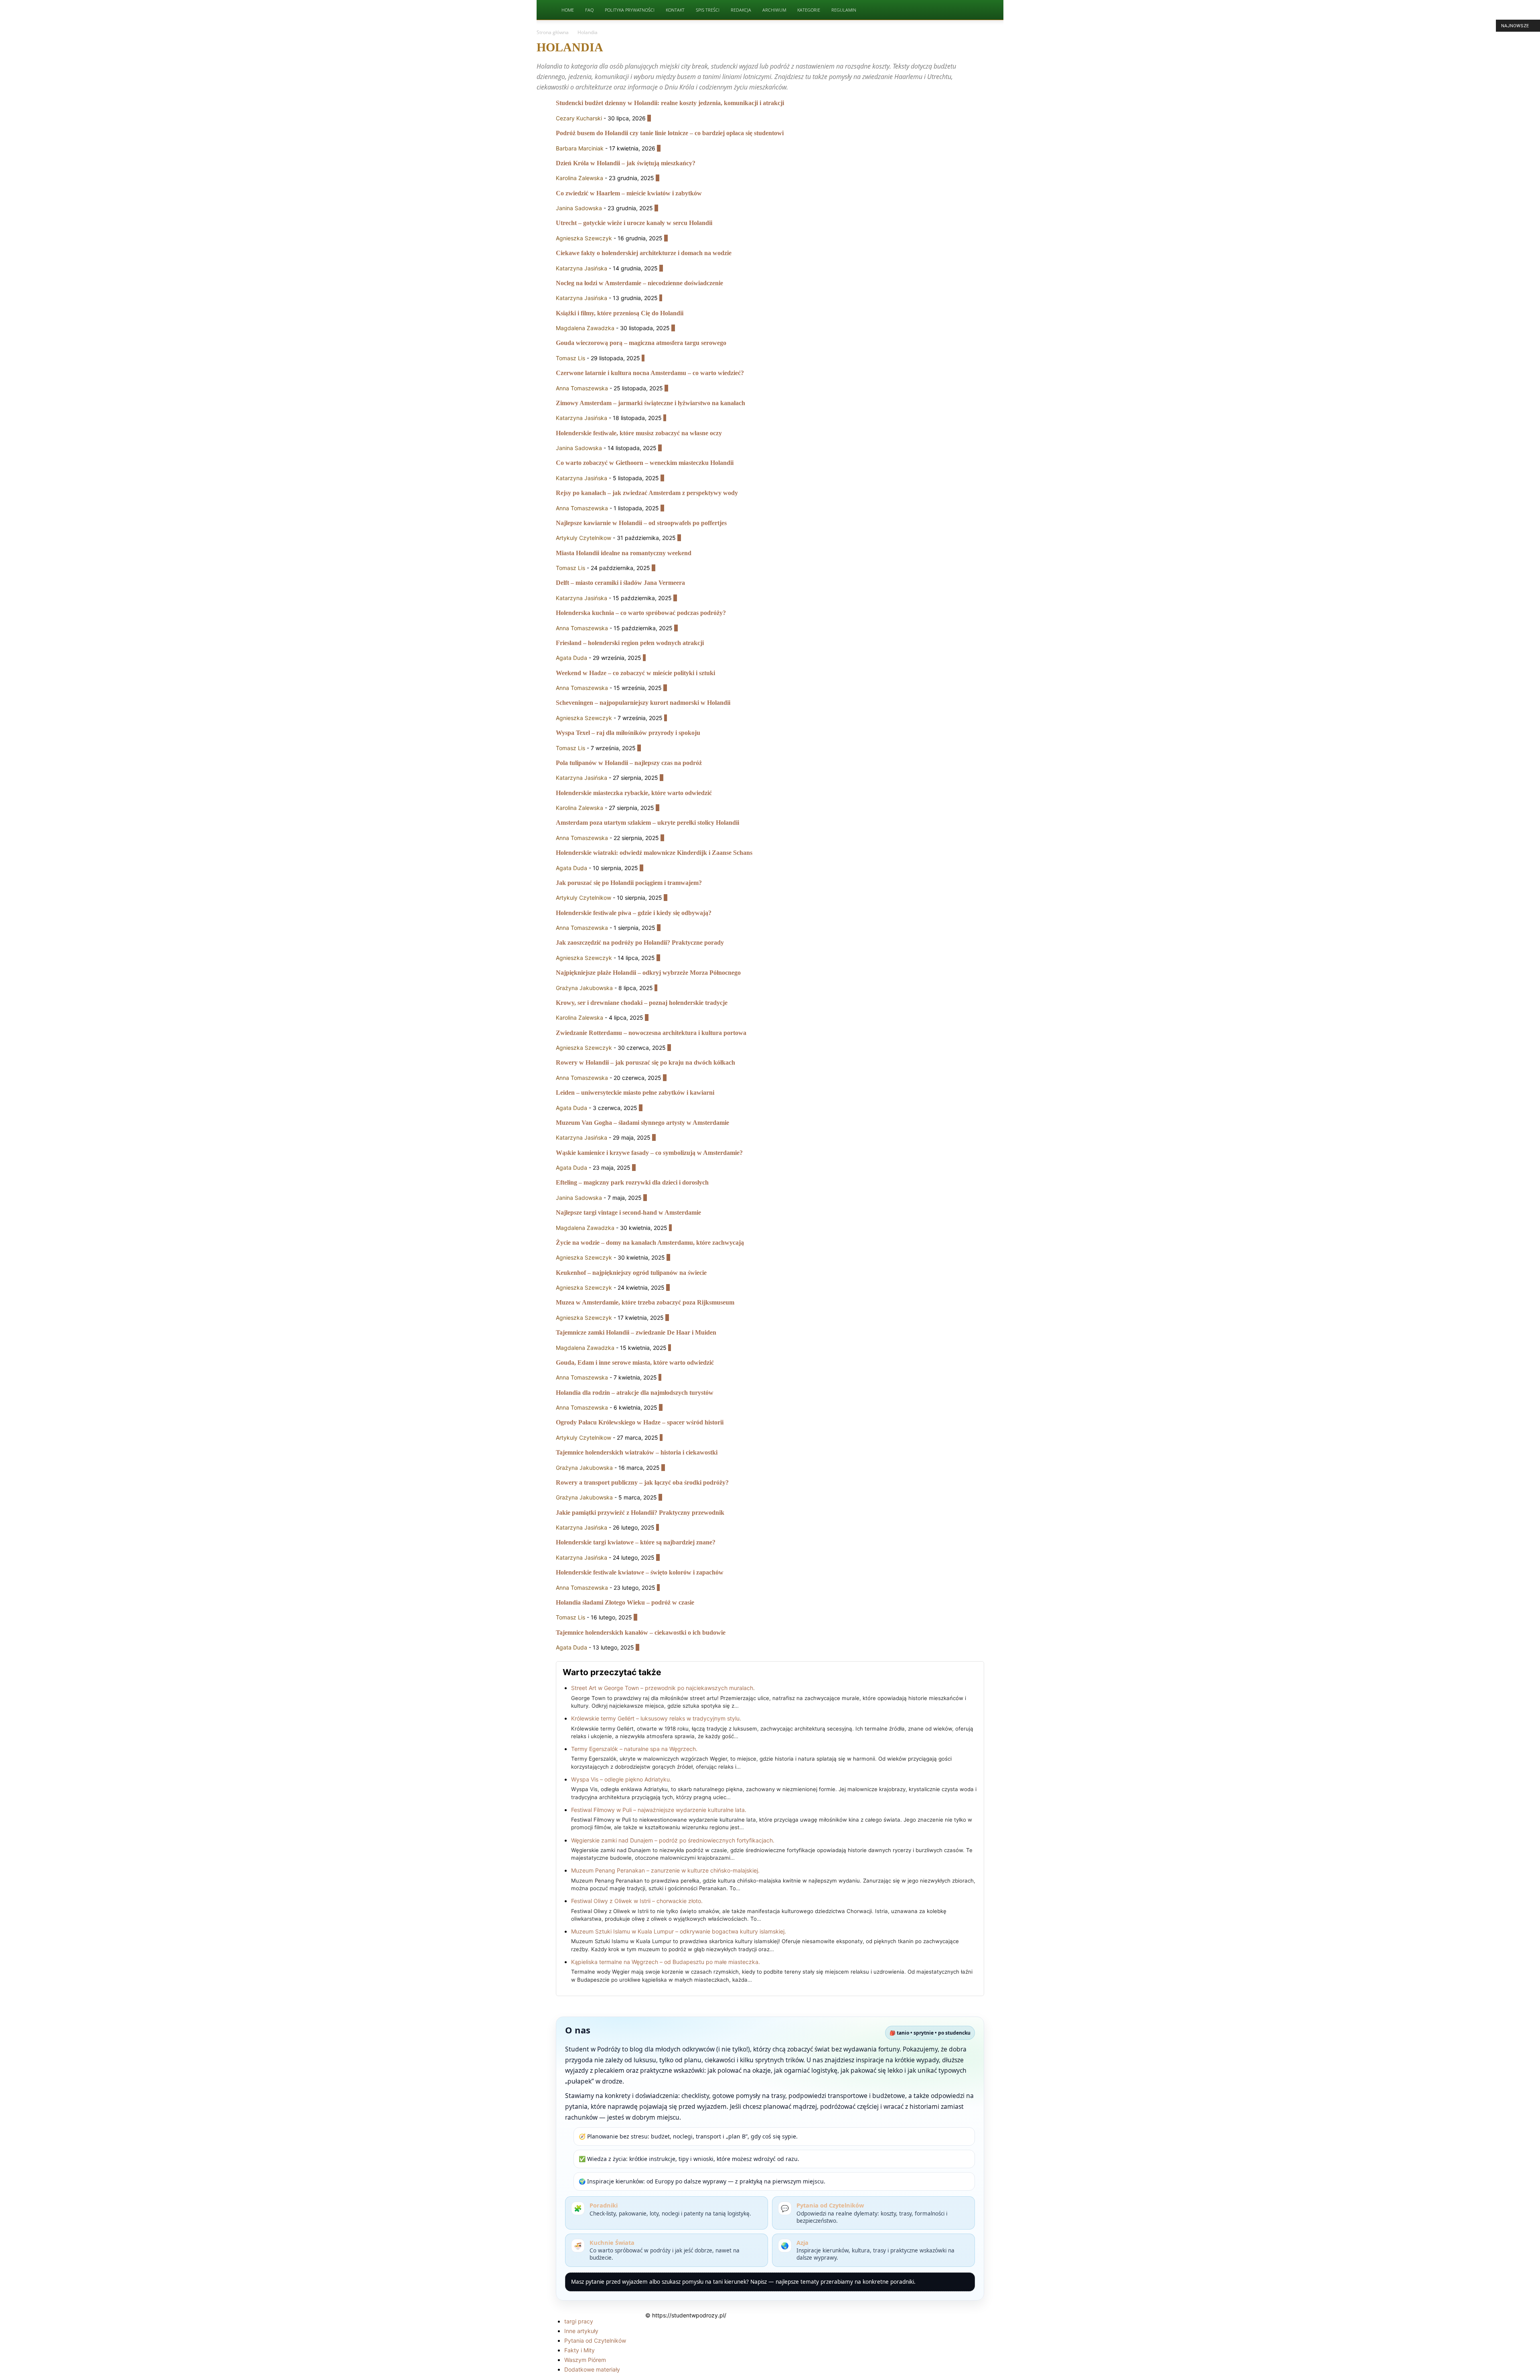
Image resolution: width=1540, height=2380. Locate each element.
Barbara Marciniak (580, 148)
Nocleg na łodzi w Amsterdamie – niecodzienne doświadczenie (639, 283)
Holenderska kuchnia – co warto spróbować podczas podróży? (641, 613)
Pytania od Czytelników (595, 2340)
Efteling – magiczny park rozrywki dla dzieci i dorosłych (632, 1182)
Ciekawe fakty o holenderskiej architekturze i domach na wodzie (644, 253)
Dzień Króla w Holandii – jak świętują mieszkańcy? (626, 163)
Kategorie (809, 10)
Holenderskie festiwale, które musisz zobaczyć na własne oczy (639, 433)
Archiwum (774, 10)
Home (568, 10)
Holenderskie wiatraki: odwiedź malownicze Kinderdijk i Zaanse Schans (654, 853)
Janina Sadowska (579, 208)
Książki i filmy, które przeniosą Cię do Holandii (620, 313)
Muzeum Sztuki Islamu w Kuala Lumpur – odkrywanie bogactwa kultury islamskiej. (679, 1931)
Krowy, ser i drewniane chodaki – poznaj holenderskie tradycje (642, 1003)
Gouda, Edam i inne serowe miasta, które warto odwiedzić (635, 1362)
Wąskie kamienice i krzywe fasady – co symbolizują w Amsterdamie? (649, 1153)
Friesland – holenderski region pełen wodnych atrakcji (630, 643)
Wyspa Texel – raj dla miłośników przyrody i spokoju (628, 733)
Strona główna (553, 32)
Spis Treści (708, 10)
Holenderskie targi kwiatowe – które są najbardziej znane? (636, 1542)
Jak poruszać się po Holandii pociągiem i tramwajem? (629, 883)
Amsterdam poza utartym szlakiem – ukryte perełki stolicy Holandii (647, 823)
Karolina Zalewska (580, 178)
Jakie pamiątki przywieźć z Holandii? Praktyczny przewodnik (640, 1513)
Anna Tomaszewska (582, 388)
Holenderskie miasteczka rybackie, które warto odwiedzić (634, 793)
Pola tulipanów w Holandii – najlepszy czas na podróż (629, 763)
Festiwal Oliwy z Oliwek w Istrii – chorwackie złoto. (637, 1901)
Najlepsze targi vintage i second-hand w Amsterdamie (628, 1212)
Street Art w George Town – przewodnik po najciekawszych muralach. (663, 1688)
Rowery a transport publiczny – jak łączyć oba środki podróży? (642, 1482)
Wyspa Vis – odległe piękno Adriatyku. (621, 1779)
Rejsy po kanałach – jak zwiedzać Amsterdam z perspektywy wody (647, 493)
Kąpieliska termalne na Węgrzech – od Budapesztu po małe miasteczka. (666, 1962)
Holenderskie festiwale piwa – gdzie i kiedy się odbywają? (634, 913)
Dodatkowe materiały (592, 2369)
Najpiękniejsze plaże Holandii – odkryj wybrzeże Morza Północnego (648, 973)
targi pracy (579, 2321)
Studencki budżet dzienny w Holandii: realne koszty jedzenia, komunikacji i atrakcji (670, 103)
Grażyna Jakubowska (584, 988)
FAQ (589, 10)
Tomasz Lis (570, 358)
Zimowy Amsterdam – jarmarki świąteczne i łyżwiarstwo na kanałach (650, 403)
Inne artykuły (581, 2331)
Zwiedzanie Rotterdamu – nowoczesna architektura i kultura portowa (651, 1033)
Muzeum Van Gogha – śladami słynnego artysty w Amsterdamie (642, 1123)
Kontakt (675, 10)
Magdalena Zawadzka (585, 328)
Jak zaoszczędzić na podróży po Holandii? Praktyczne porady (640, 942)
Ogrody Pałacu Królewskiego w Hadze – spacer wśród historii (640, 1422)
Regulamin (844, 10)
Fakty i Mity (580, 2350)
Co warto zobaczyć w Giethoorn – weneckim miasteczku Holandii (645, 463)
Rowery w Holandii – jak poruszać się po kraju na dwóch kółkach (645, 1062)
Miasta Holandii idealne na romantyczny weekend (624, 553)
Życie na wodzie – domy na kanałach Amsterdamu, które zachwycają (650, 1243)
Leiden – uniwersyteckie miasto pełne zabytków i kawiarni (635, 1093)
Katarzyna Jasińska (582, 268)
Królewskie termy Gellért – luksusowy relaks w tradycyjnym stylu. (656, 1718)
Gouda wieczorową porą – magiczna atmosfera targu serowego (641, 343)
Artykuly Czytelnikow (584, 538)
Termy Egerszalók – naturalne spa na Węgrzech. (634, 1749)
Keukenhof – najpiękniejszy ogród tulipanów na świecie (631, 1273)
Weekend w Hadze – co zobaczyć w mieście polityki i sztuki (635, 673)
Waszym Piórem (585, 2360)
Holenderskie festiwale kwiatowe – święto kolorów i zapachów (640, 1572)
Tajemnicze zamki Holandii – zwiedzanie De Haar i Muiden (636, 1332)
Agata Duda (571, 658)
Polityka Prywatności (630, 10)
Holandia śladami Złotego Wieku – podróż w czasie (625, 1602)
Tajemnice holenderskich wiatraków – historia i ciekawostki (637, 1452)
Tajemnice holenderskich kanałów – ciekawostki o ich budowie (641, 1632)
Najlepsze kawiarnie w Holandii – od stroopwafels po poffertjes (641, 523)
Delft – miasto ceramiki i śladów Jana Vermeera (620, 583)
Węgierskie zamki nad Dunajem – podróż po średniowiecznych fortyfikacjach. (673, 1840)
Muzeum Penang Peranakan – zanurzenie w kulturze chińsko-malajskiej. (665, 1870)
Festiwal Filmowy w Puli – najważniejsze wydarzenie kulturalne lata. (659, 1810)
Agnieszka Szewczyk (584, 238)
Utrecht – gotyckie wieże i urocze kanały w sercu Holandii (634, 223)
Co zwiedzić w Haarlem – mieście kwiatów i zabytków (629, 193)
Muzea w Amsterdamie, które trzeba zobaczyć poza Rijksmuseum (645, 1302)
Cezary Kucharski (579, 118)
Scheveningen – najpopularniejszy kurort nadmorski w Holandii (643, 703)
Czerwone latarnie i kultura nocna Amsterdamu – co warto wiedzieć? (650, 373)
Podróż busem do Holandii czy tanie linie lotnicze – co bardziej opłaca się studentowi (670, 133)
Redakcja (741, 10)
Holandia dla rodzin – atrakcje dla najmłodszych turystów (635, 1393)
